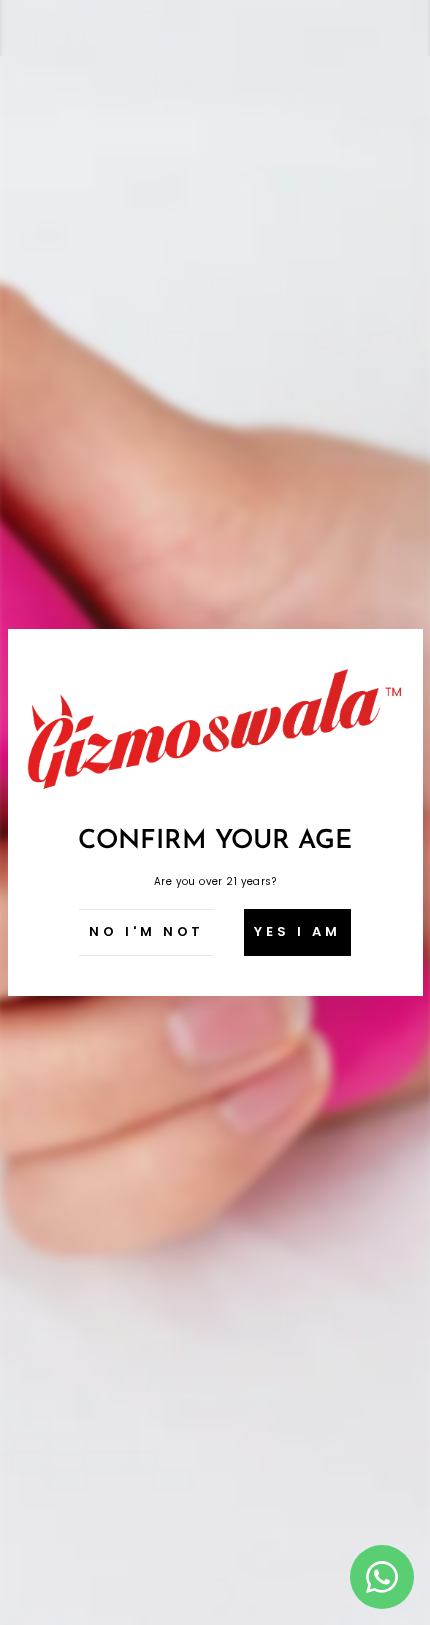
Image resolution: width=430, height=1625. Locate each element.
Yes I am (297, 931)
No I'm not (146, 931)
